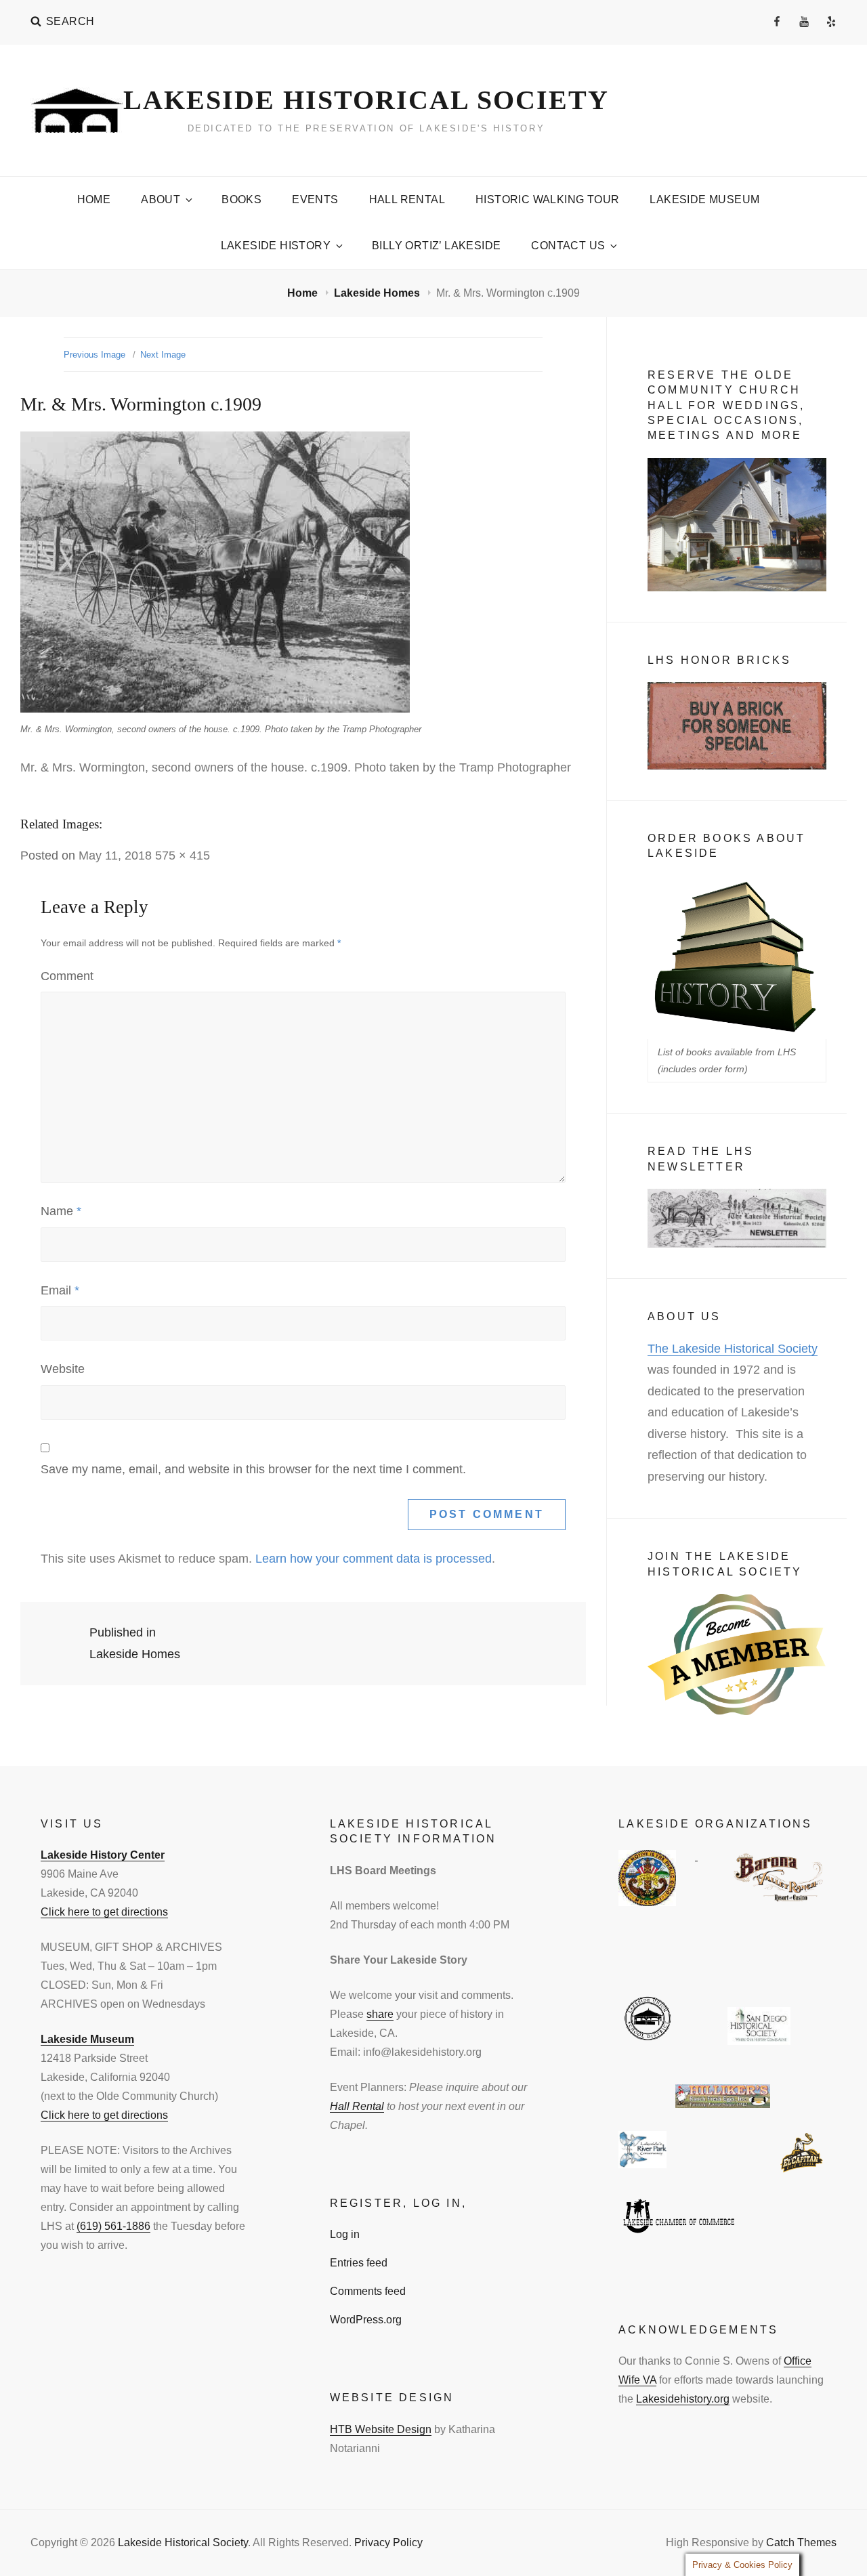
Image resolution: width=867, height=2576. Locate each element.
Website (63, 1369)
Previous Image (94, 355)
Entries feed (359, 2263)
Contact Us (568, 246)
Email (60, 1290)
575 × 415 (183, 856)
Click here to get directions (104, 1912)
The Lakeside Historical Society (733, 1349)
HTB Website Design (381, 2429)
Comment (67, 976)
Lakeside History (276, 246)
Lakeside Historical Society (366, 100)
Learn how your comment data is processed (374, 1559)
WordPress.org (366, 2320)
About (161, 199)
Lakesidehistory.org (683, 2399)
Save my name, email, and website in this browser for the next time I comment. (253, 1469)
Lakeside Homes (378, 293)
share (380, 2014)
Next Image (163, 355)
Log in (345, 2234)
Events (315, 199)
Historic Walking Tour (547, 199)
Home (94, 199)
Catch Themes (801, 2542)
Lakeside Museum (704, 199)
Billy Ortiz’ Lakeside (436, 246)
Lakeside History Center (103, 1855)
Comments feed (368, 2291)
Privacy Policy (388, 2542)
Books (241, 199)
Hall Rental (407, 199)
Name (61, 1211)
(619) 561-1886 (113, 2226)
